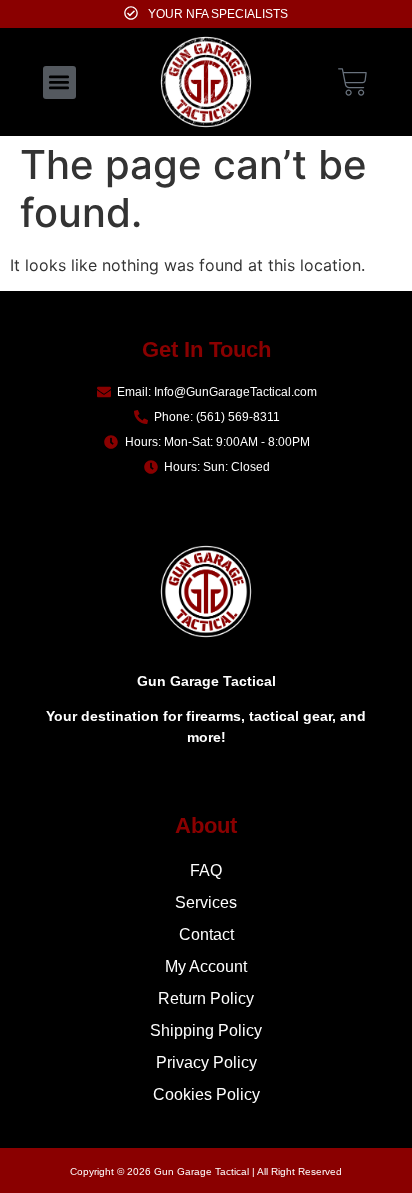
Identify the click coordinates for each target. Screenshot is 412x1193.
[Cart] (353, 79)
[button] (59, 82)
